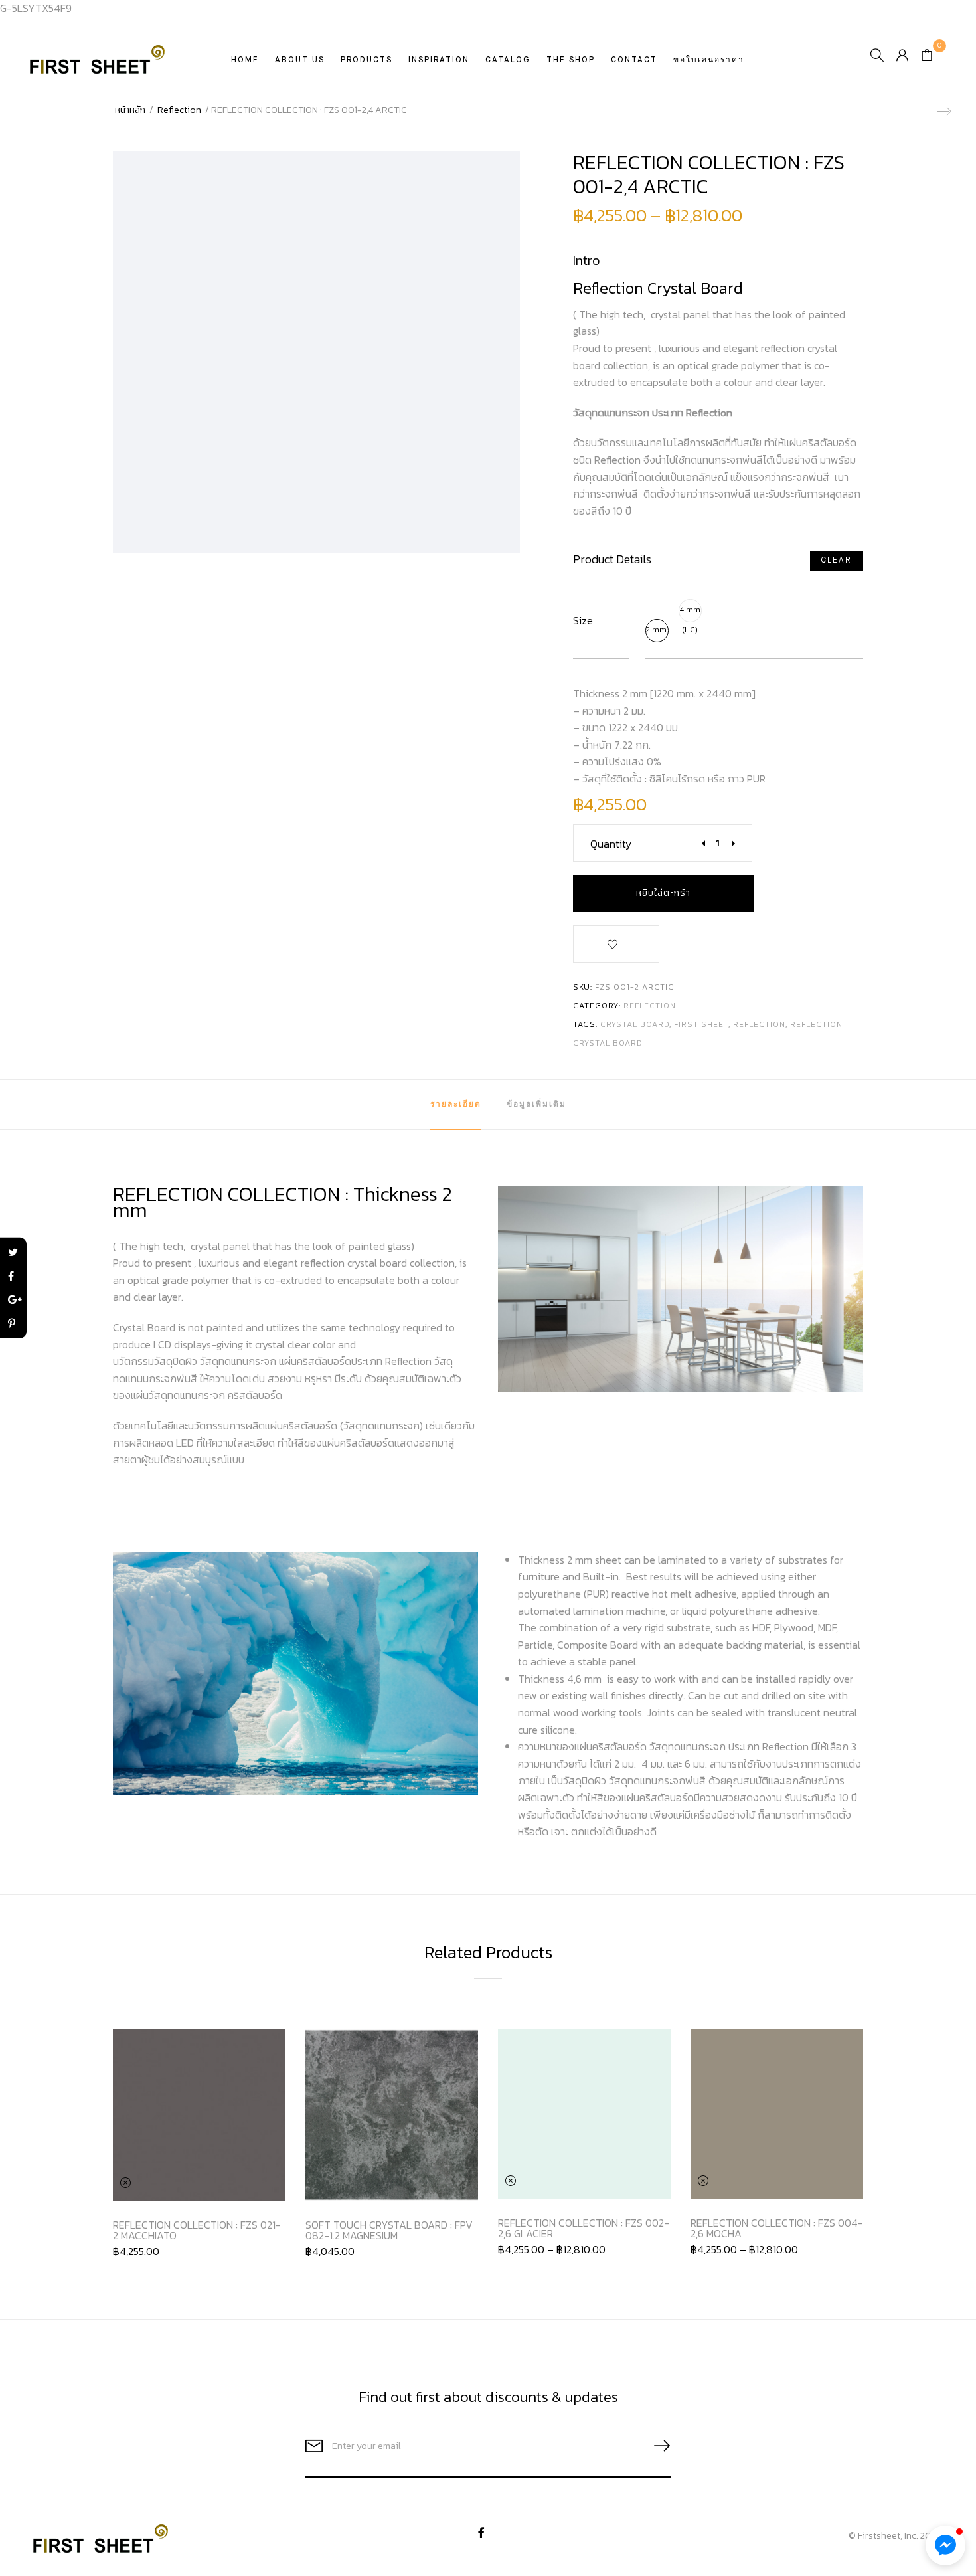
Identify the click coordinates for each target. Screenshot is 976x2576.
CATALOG (508, 60)
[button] (945, 2545)
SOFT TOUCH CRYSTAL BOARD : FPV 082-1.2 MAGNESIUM (389, 2230)
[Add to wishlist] (616, 947)
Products (366, 60)
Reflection (179, 110)
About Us (300, 60)
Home (245, 60)
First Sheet (701, 1024)
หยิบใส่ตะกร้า (663, 893)
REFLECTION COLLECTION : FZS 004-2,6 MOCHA (777, 2228)
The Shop (571, 60)
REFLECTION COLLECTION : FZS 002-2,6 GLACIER (584, 2228)
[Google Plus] (13, 1300)
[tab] (456, 1105)
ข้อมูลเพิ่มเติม (536, 1105)
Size (583, 621)
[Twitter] (13, 1253)
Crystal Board (635, 1024)
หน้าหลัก (130, 110)
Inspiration (439, 60)
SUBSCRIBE (657, 2446)
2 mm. (657, 630)
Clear (836, 561)
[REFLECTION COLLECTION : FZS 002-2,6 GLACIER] (943, 111)
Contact (634, 60)
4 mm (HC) (690, 613)
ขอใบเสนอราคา (709, 60)
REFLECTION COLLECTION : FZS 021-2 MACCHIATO (197, 2230)
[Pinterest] (13, 1324)
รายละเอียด (456, 1105)
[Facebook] (13, 1276)
